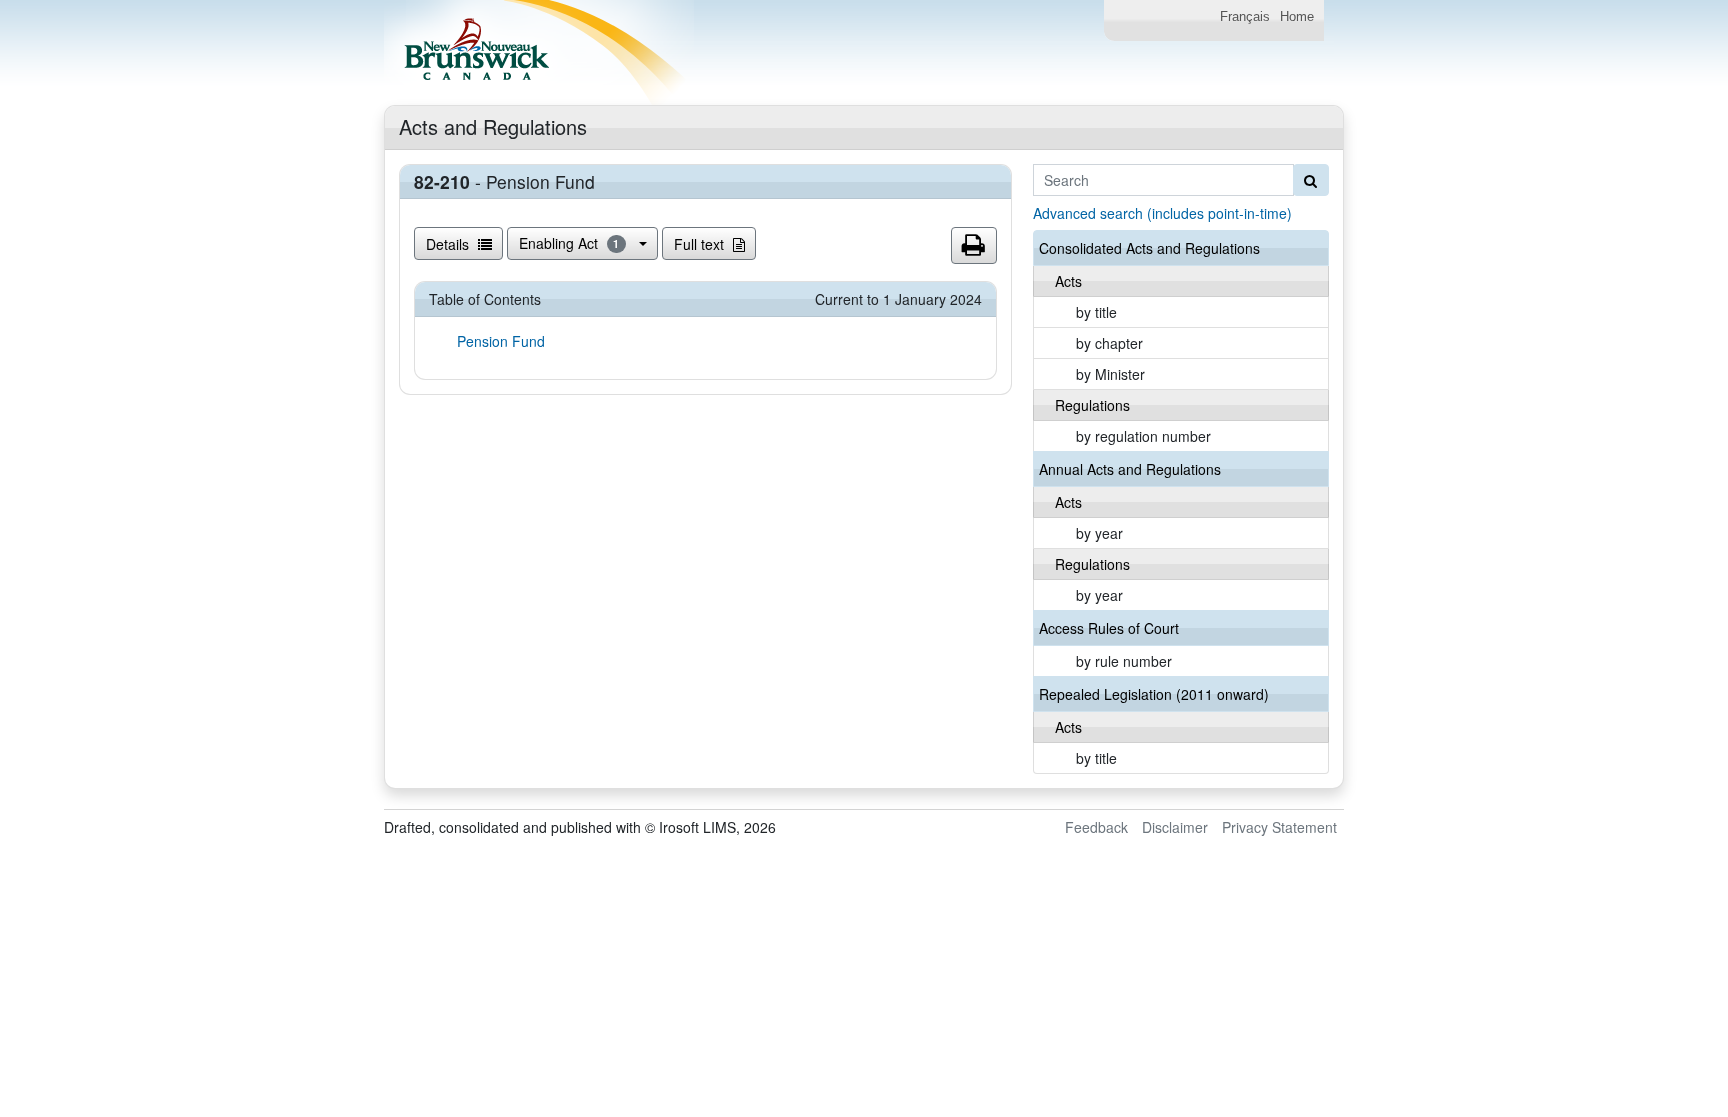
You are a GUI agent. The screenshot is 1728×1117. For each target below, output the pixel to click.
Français (1245, 17)
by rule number (1124, 661)
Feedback (1096, 827)
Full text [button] (701, 244)
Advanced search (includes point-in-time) (1162, 213)
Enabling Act (569, 243)
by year (1099, 533)
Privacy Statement (1279, 827)
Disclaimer (1175, 827)
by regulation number (1143, 436)
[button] (974, 246)
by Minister (1110, 374)
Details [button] (449, 244)
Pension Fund (501, 341)
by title (1096, 312)
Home (1297, 17)
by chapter (1109, 343)
